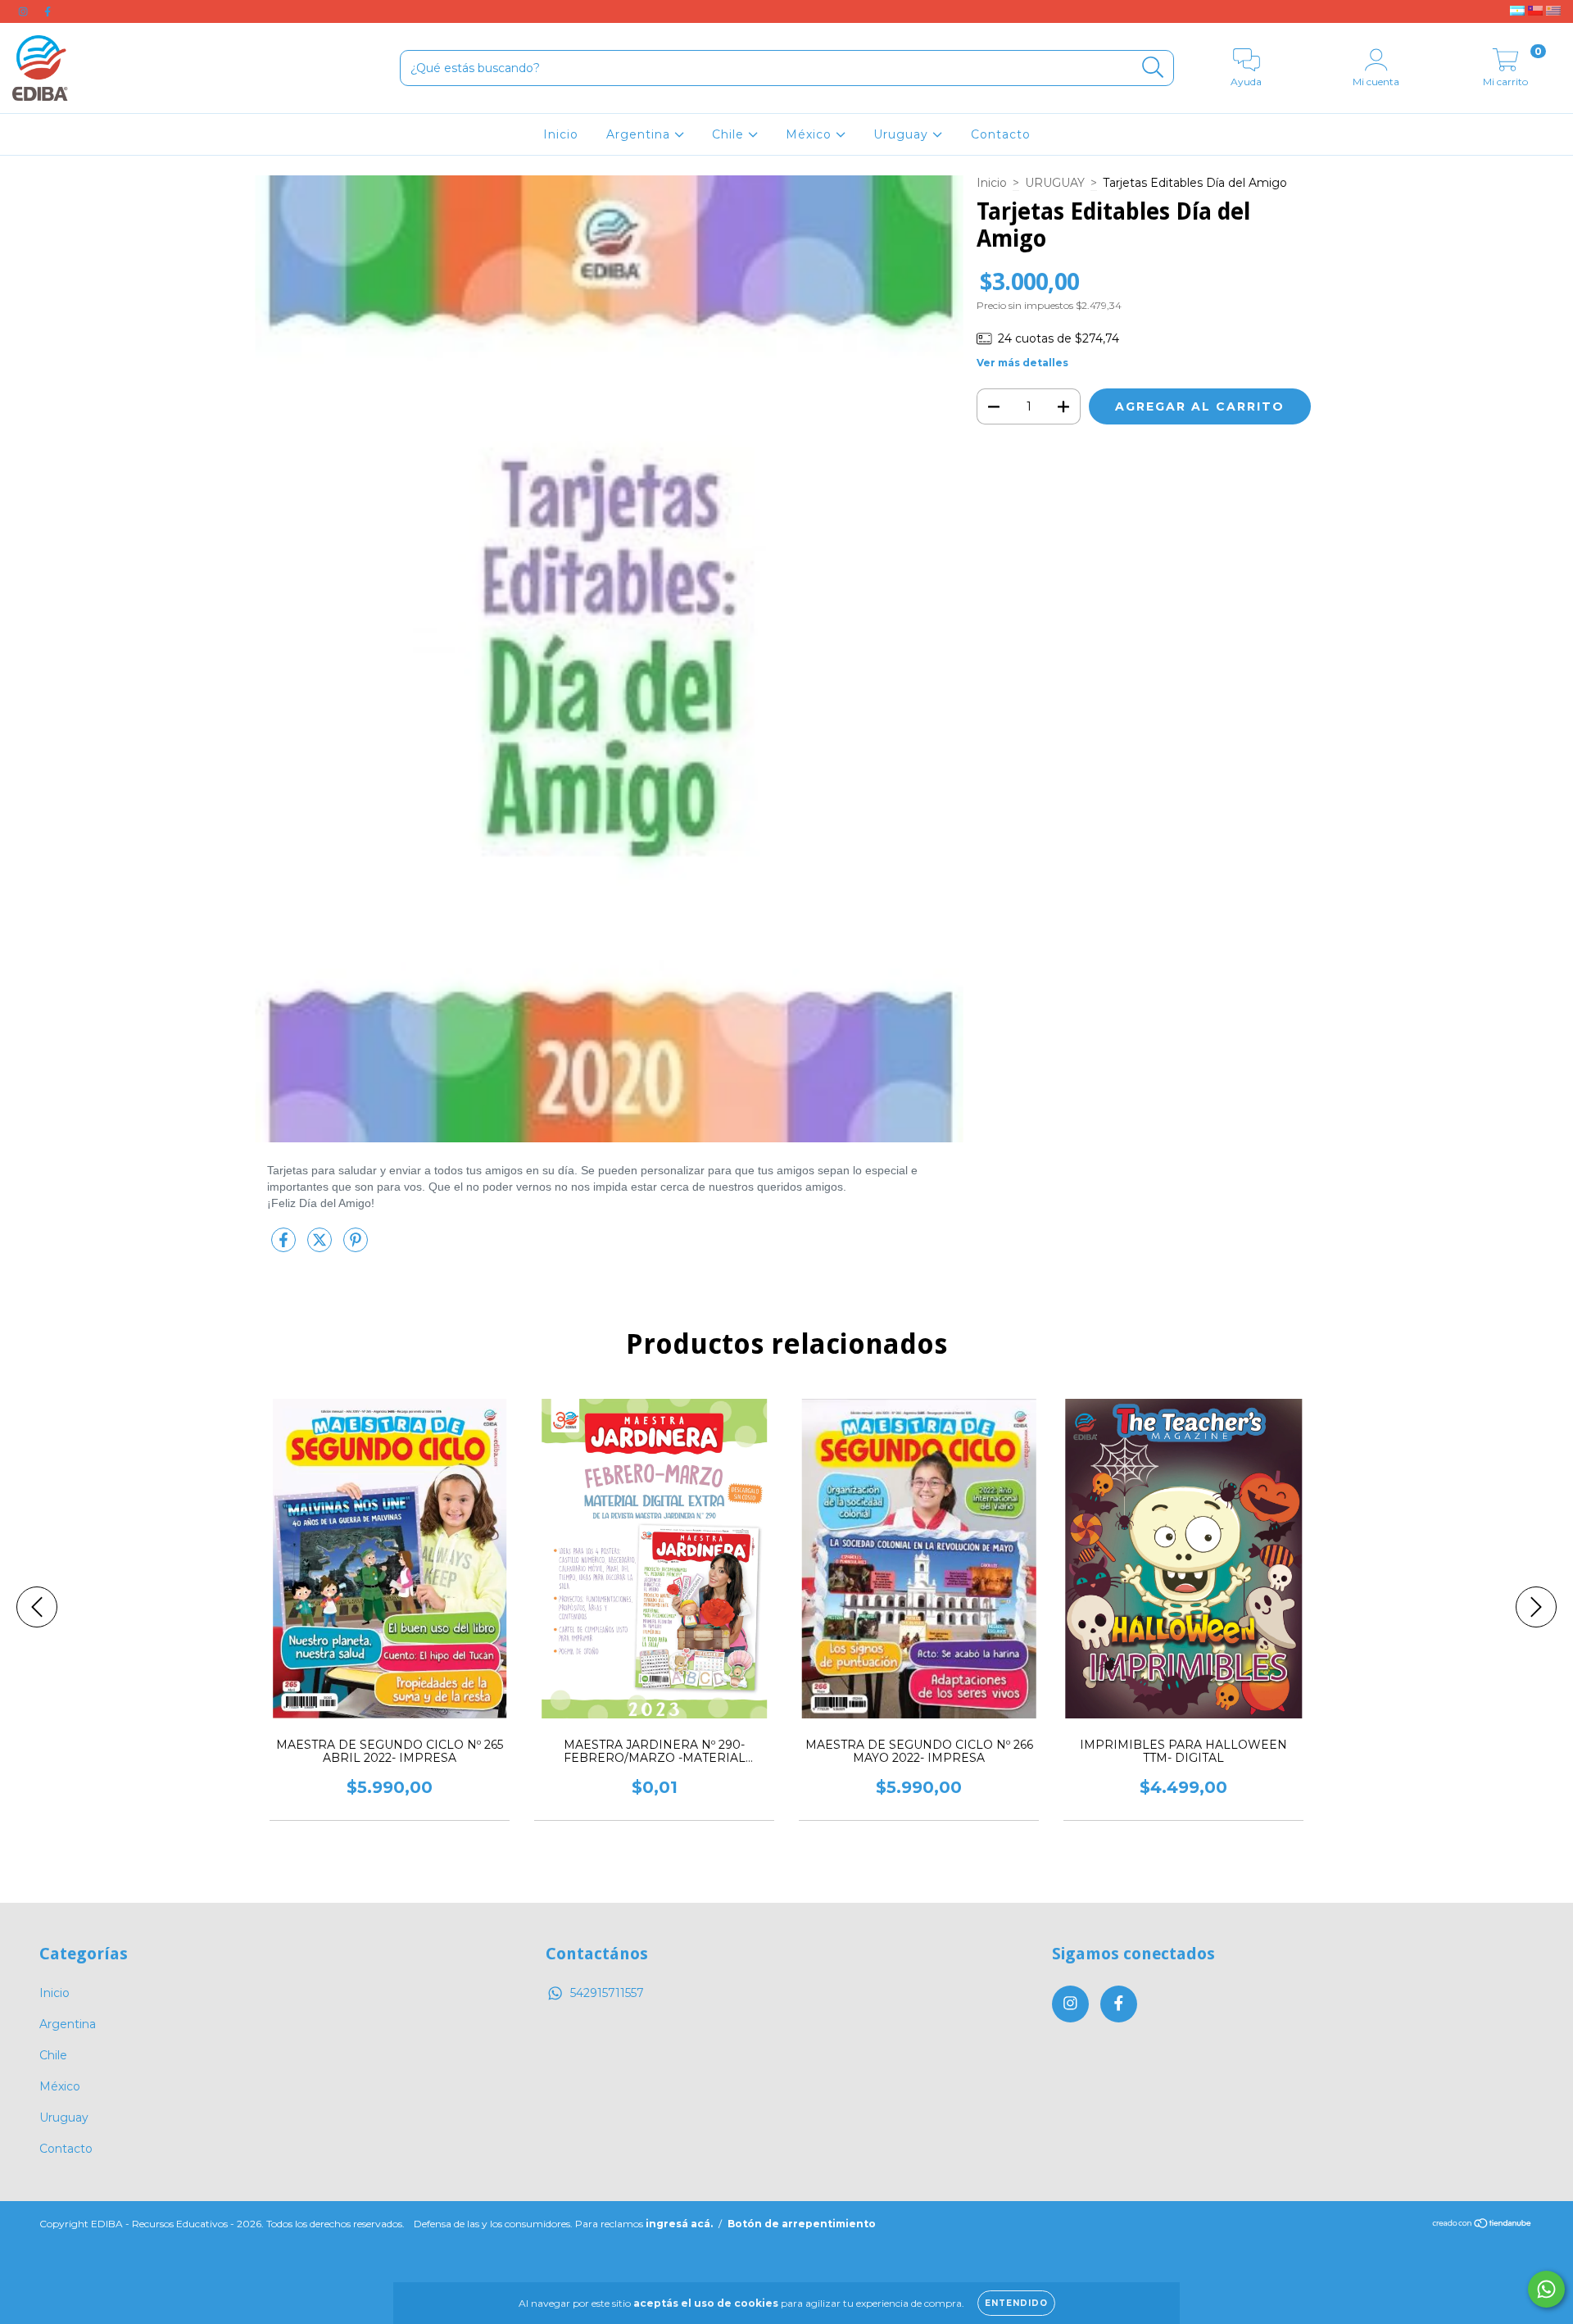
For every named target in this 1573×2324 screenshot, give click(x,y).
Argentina (640, 134)
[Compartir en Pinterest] (356, 1246)
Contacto (1001, 134)
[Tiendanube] (1482, 2225)
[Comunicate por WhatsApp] (1546, 2289)
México (811, 134)
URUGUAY (1055, 183)
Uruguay (903, 134)
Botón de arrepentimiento (802, 2224)
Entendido (1016, 2303)
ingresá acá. (679, 2224)
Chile (730, 134)
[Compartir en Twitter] (321, 1246)
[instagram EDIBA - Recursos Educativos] (25, 11)
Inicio (561, 134)
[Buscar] (1153, 68)
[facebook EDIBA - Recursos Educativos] (48, 11)
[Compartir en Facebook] (285, 1246)
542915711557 (607, 1993)
